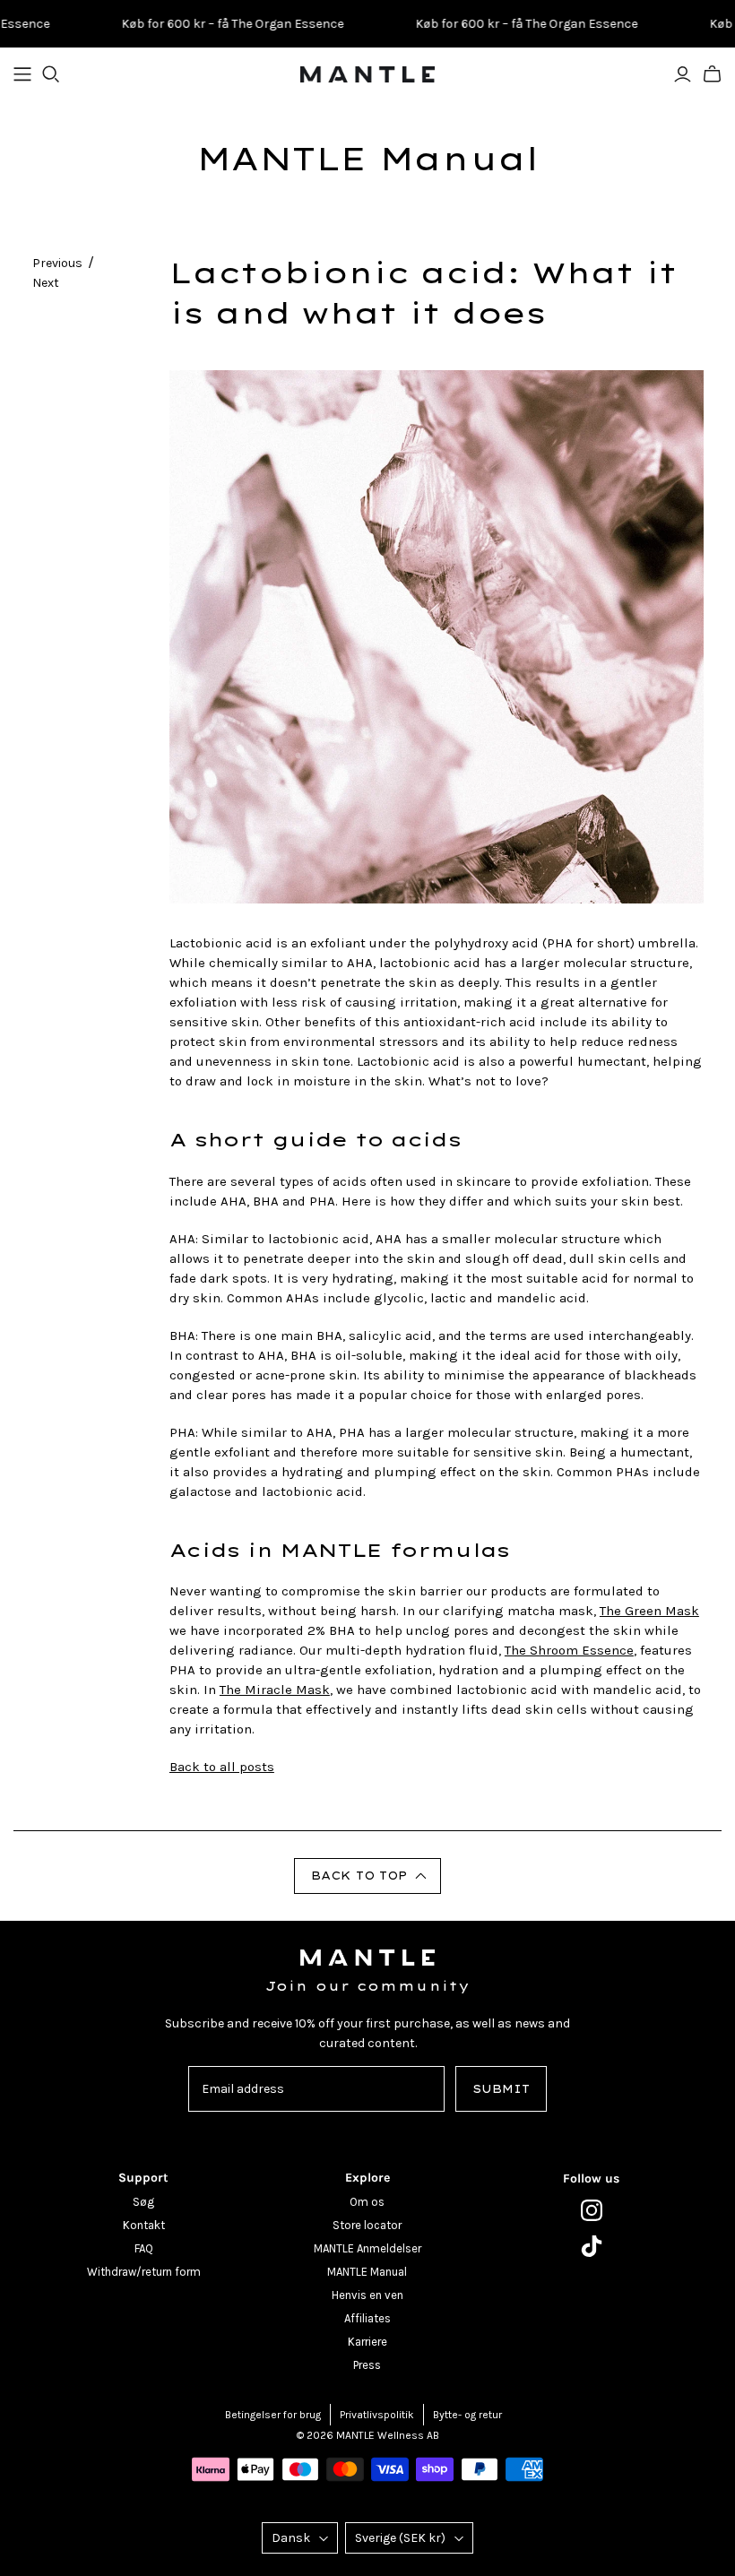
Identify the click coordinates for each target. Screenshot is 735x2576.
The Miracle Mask (275, 1690)
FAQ (144, 2248)
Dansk (291, 2538)
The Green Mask (649, 1611)
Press (367, 2365)
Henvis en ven (367, 2295)
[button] (367, 1876)
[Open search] (51, 74)
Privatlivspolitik (377, 2415)
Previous (57, 263)
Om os (367, 2202)
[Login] (683, 74)
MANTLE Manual (367, 159)
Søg (143, 2202)
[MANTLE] (367, 74)
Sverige (400, 2538)
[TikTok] (592, 2246)
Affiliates (367, 2318)
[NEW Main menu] (22, 74)
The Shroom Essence (569, 1650)
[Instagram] (592, 2210)
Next (46, 283)
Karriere (367, 2342)
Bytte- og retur (467, 2415)
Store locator (367, 2225)
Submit (501, 2089)
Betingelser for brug (273, 2415)
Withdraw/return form (144, 2272)
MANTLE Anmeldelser (367, 2248)
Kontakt (144, 2225)
